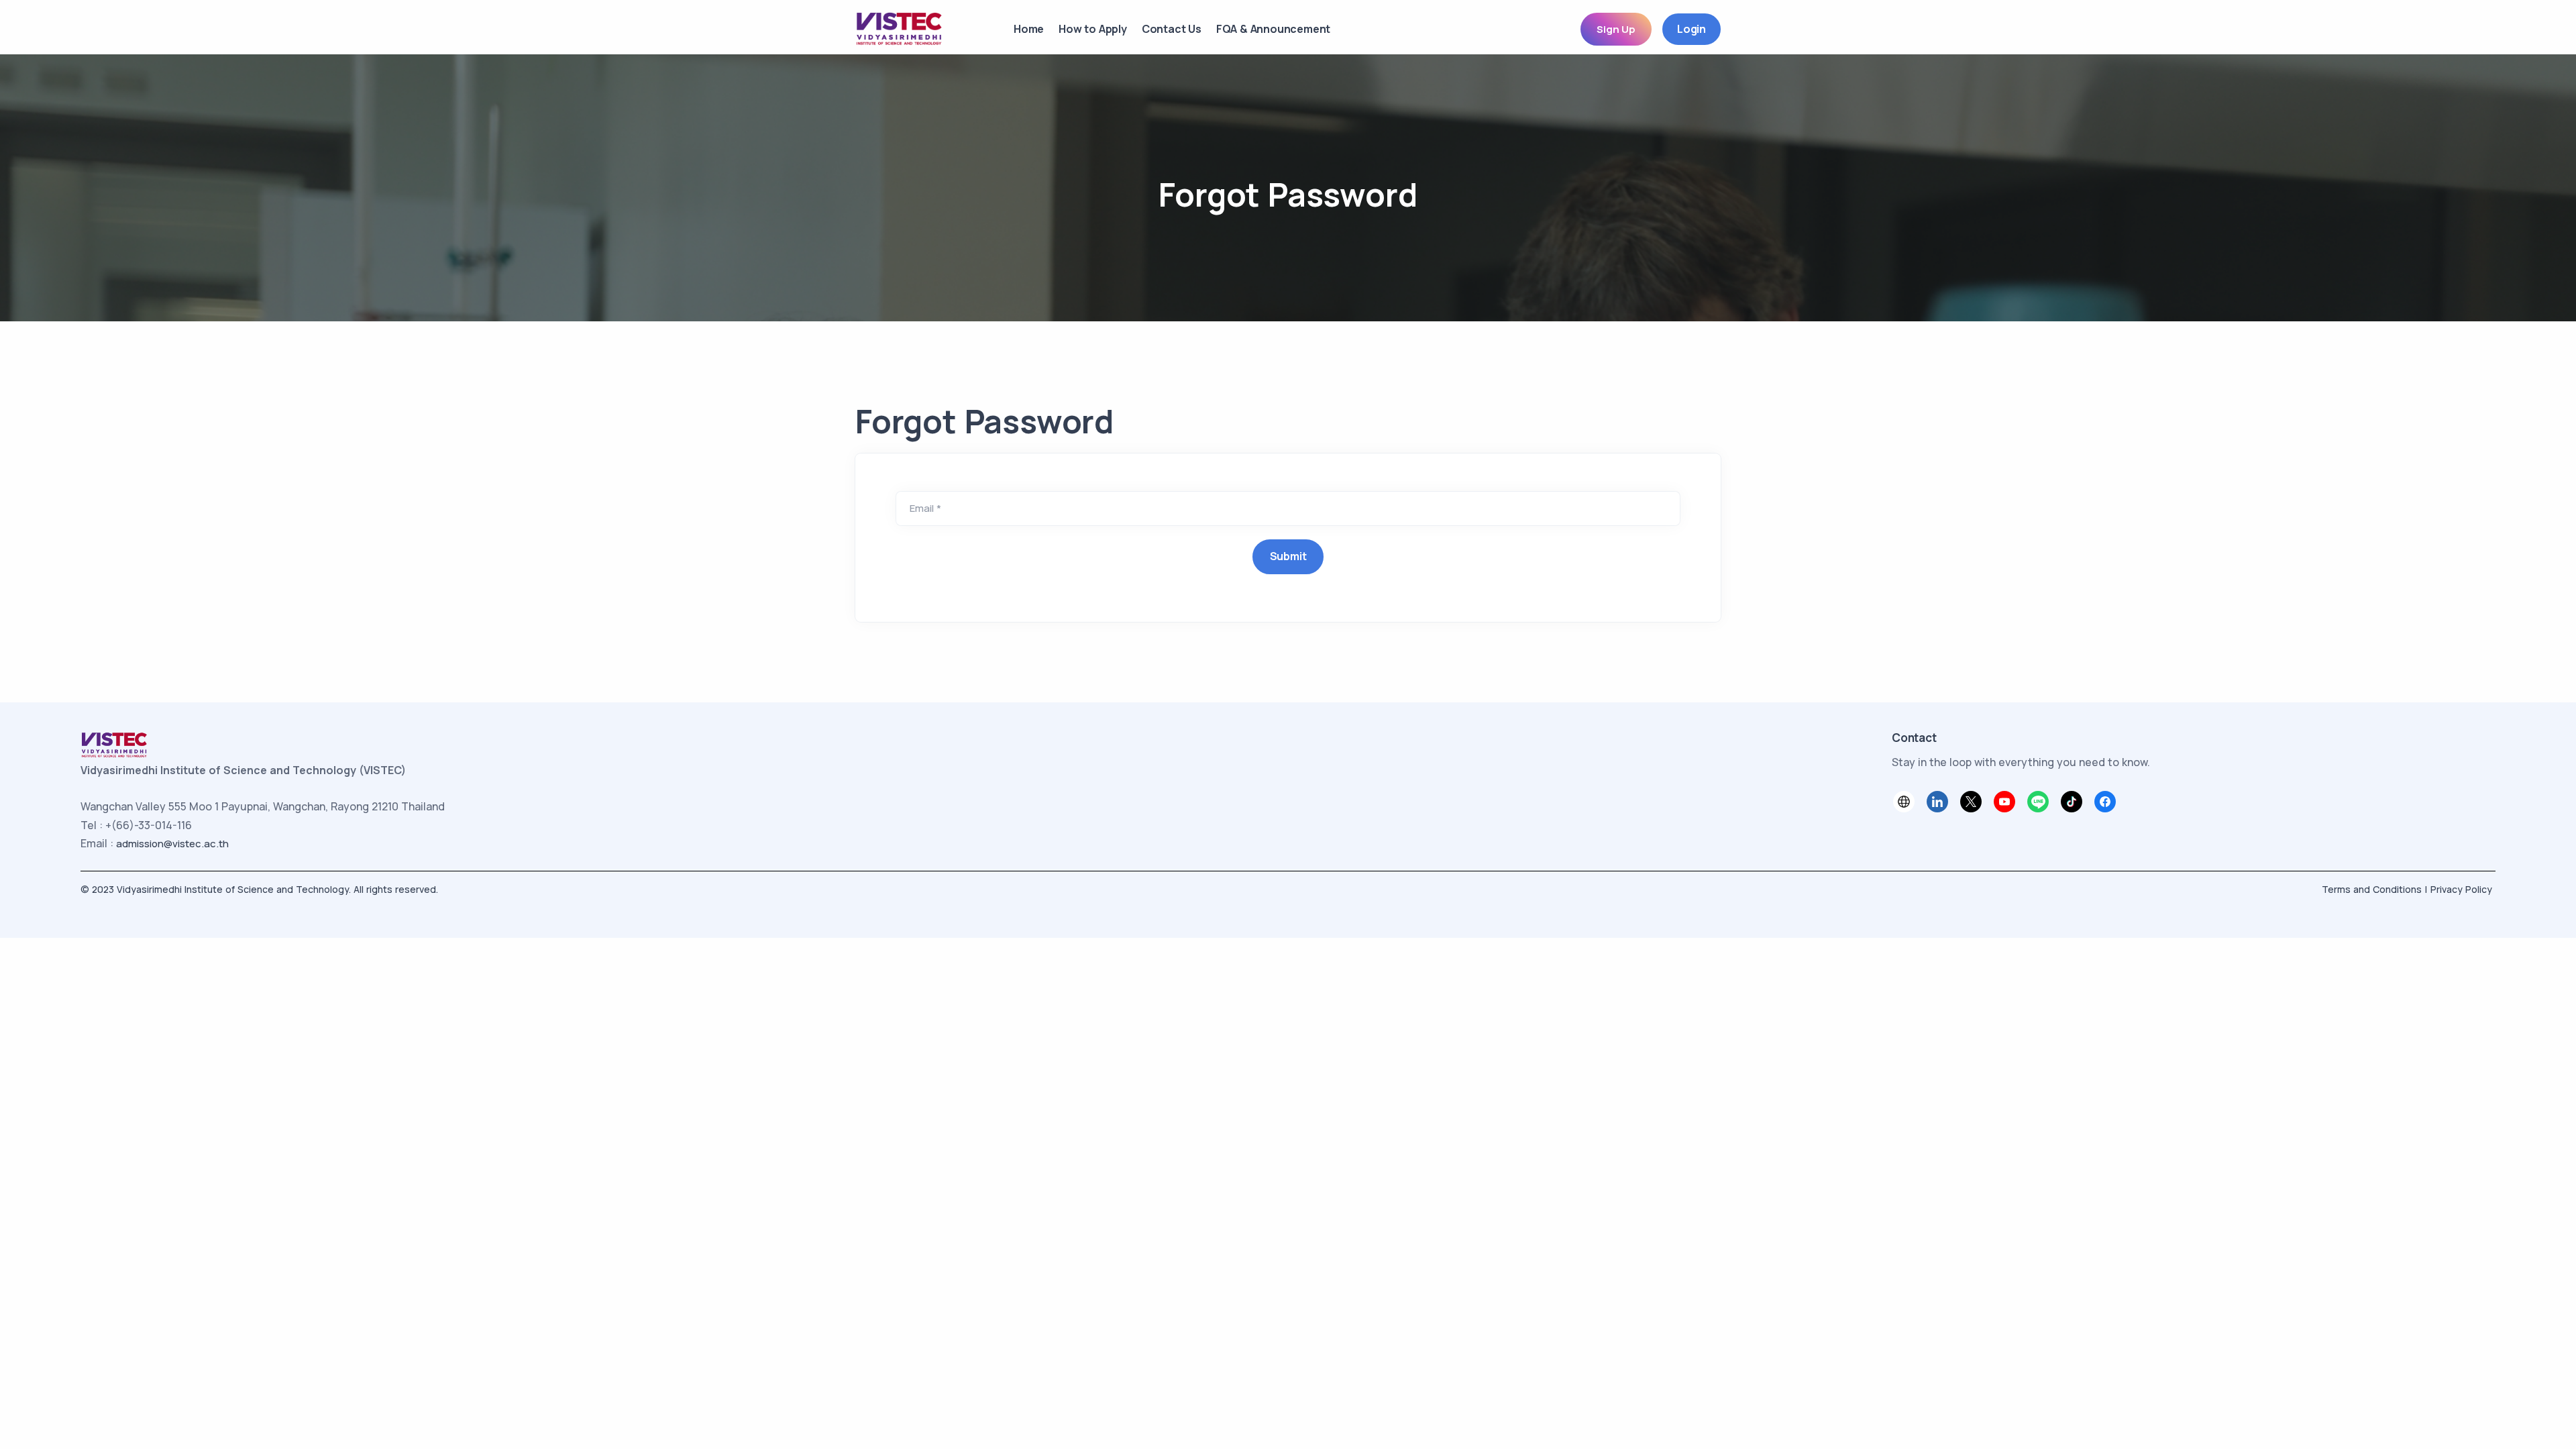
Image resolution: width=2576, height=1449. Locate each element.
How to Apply (1093, 29)
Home (1029, 29)
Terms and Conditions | (2374, 889)
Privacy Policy (2461, 889)
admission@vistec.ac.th (172, 844)
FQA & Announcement (1273, 29)
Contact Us (1172, 29)
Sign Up (1616, 29)
